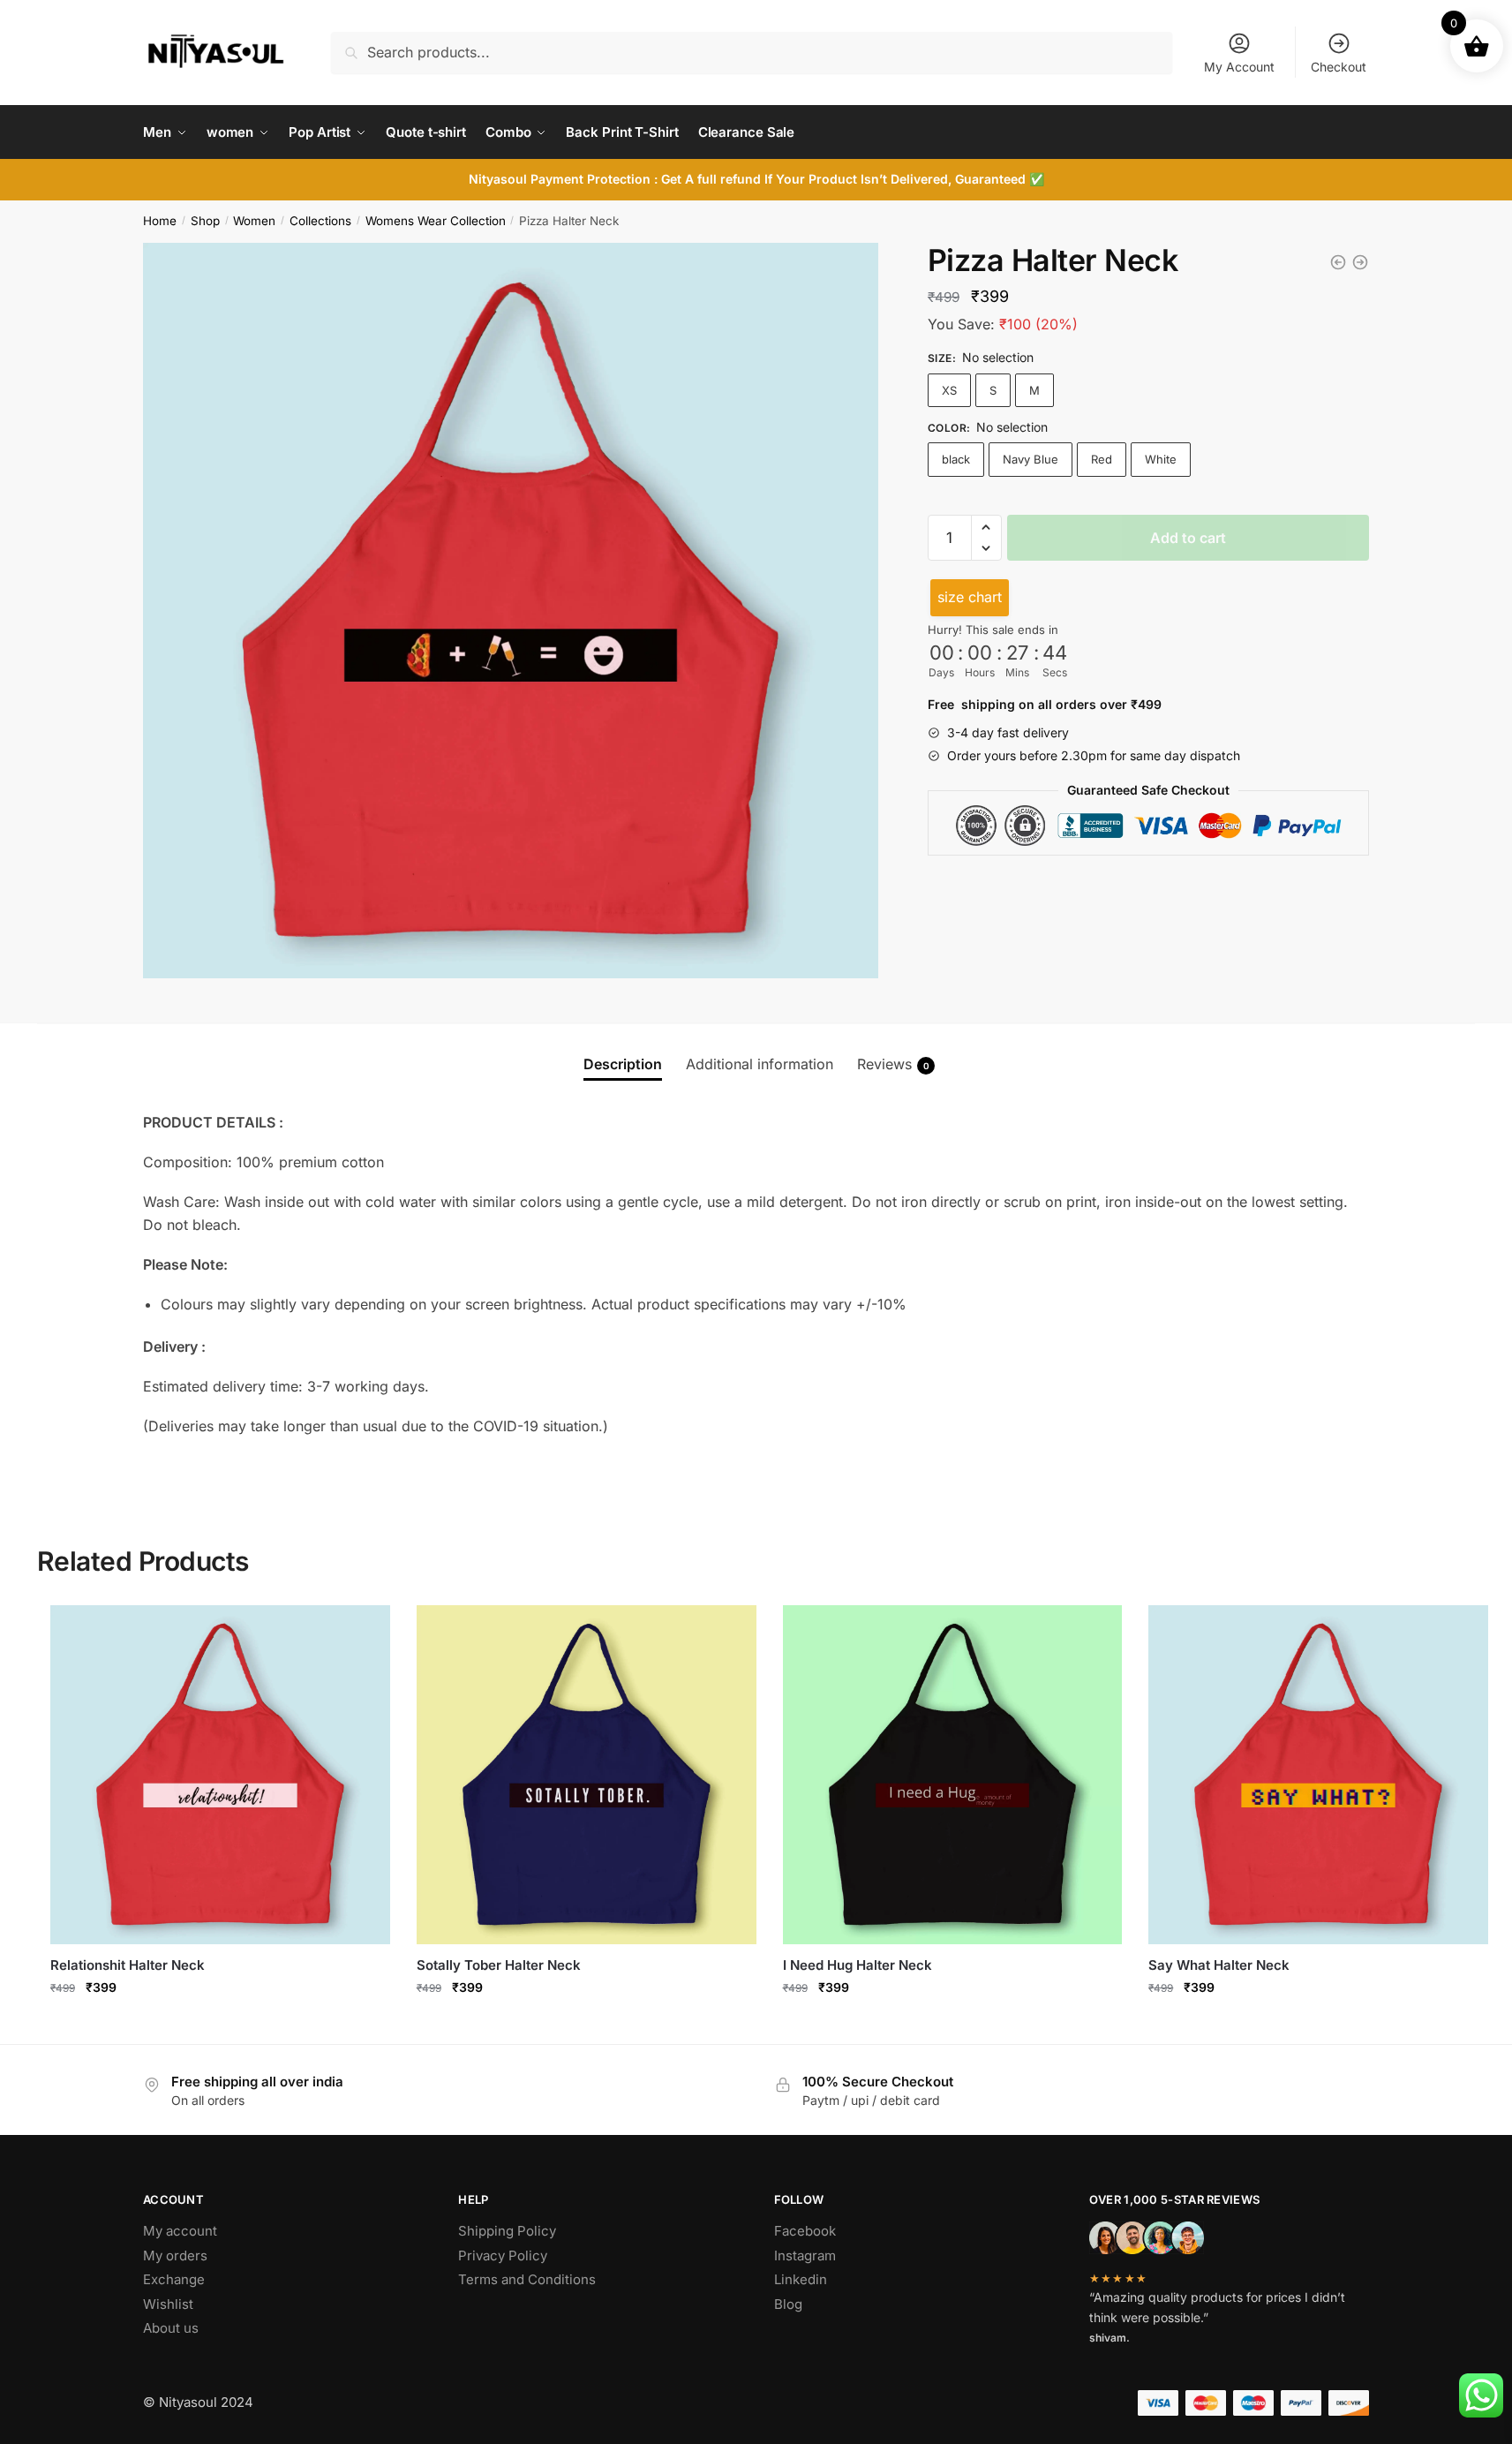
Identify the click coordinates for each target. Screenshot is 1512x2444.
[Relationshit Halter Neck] (220, 1775)
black (956, 459)
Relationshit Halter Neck (128, 1965)
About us (171, 2328)
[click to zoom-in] (511, 611)
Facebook (805, 2231)
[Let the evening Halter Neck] (1360, 262)
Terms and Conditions (527, 2279)
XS (949, 390)
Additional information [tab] (760, 1064)
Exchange (174, 2279)
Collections (320, 221)
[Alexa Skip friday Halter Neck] (1338, 262)
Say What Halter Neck (1219, 1965)
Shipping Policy (507, 2231)
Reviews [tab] (893, 1064)
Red (1102, 459)
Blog (788, 2304)
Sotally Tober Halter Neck (499, 1965)
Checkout (1339, 67)
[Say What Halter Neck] (1318, 1775)
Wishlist (168, 2304)
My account (180, 2231)
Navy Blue (1031, 459)
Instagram (805, 2255)
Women (254, 221)
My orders (175, 2255)
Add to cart (1188, 538)
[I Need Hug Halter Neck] (953, 1775)
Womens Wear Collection (436, 221)
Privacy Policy (503, 2255)
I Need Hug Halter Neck (858, 1965)
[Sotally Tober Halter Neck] (587, 1775)
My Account (1239, 67)
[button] (986, 527)
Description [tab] (623, 1064)
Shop (205, 221)
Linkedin (801, 2279)
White (1161, 459)
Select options (220, 2026)
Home (160, 221)
